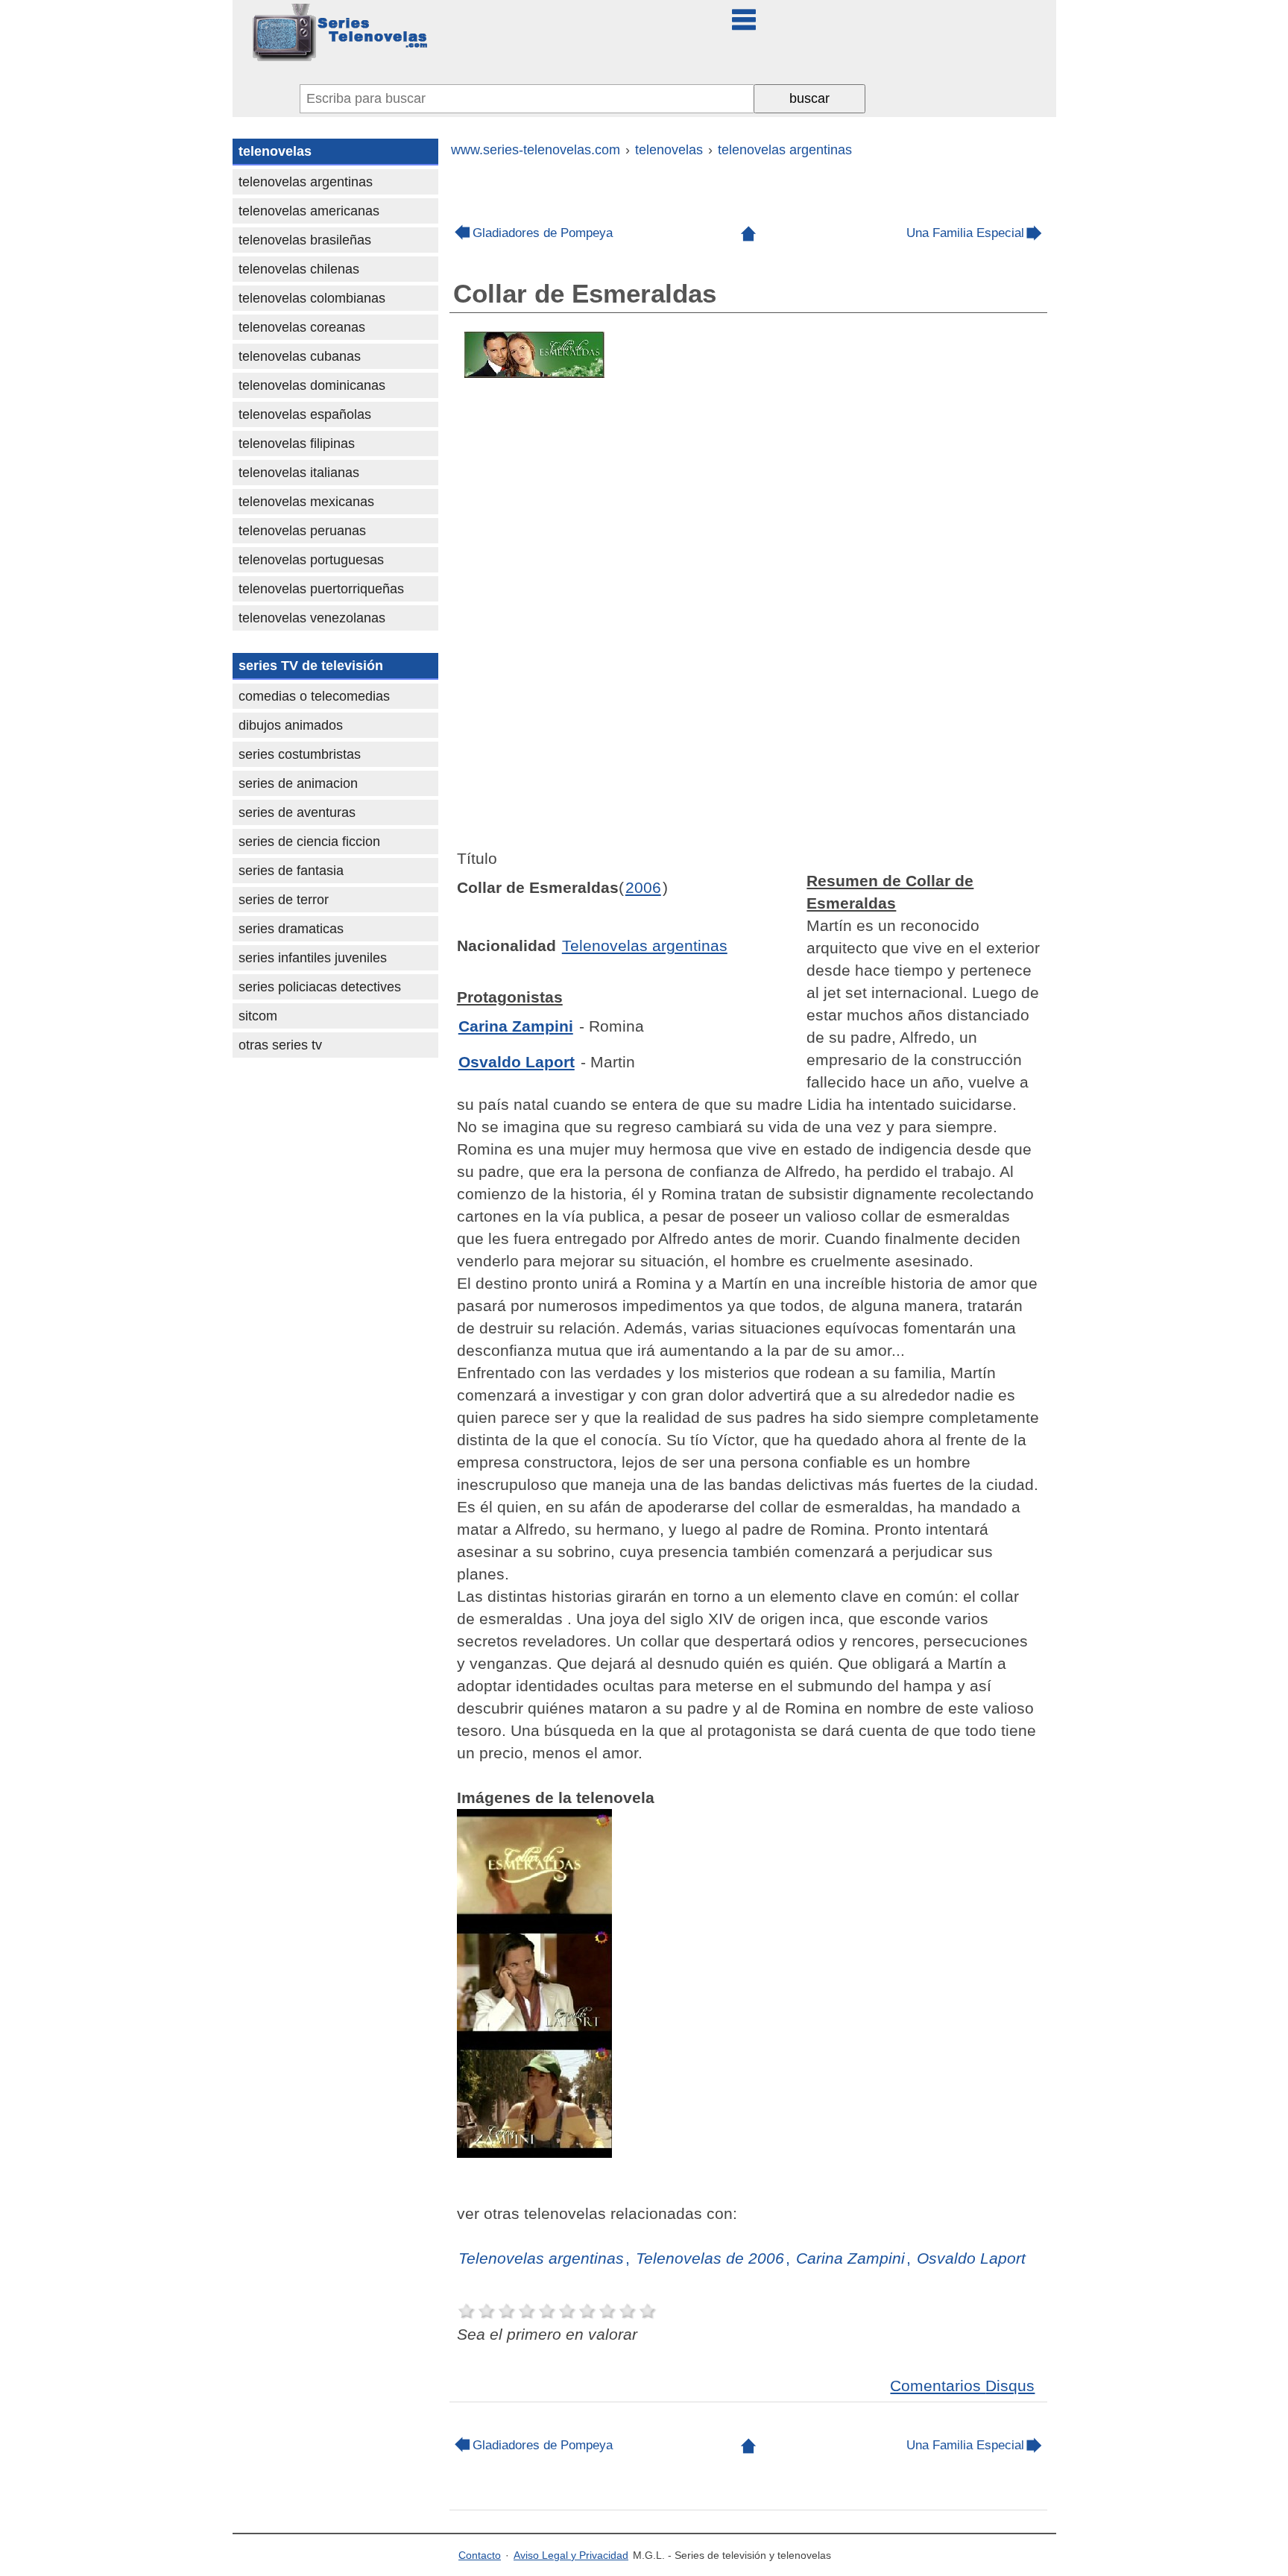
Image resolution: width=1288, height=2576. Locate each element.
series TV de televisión (311, 666)
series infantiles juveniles (313, 958)
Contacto (480, 2555)
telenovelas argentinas (306, 182)
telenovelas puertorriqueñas (321, 589)
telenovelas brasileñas (305, 240)
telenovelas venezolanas (312, 618)
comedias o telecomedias (314, 696)
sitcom (258, 1016)
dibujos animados (291, 725)
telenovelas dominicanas (312, 385)
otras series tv (280, 1045)
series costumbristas (300, 754)
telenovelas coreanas (302, 327)
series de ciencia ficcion (309, 842)
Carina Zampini (516, 1026)
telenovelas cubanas (300, 356)
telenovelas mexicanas (306, 502)
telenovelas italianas (299, 473)
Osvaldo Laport (517, 1062)
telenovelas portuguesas (311, 560)
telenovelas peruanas (302, 531)
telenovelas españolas (305, 414)
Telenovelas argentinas (645, 946)
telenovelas (275, 151)
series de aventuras (297, 812)
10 (648, 2311)
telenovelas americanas (309, 211)
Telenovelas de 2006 (710, 2258)
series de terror (284, 900)
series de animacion (298, 783)
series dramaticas (291, 929)
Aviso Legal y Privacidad (571, 2555)
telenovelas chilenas (299, 269)
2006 (643, 887)
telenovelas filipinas (297, 443)
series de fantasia (291, 871)
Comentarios (962, 2386)
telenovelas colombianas (312, 298)
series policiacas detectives (320, 987)
